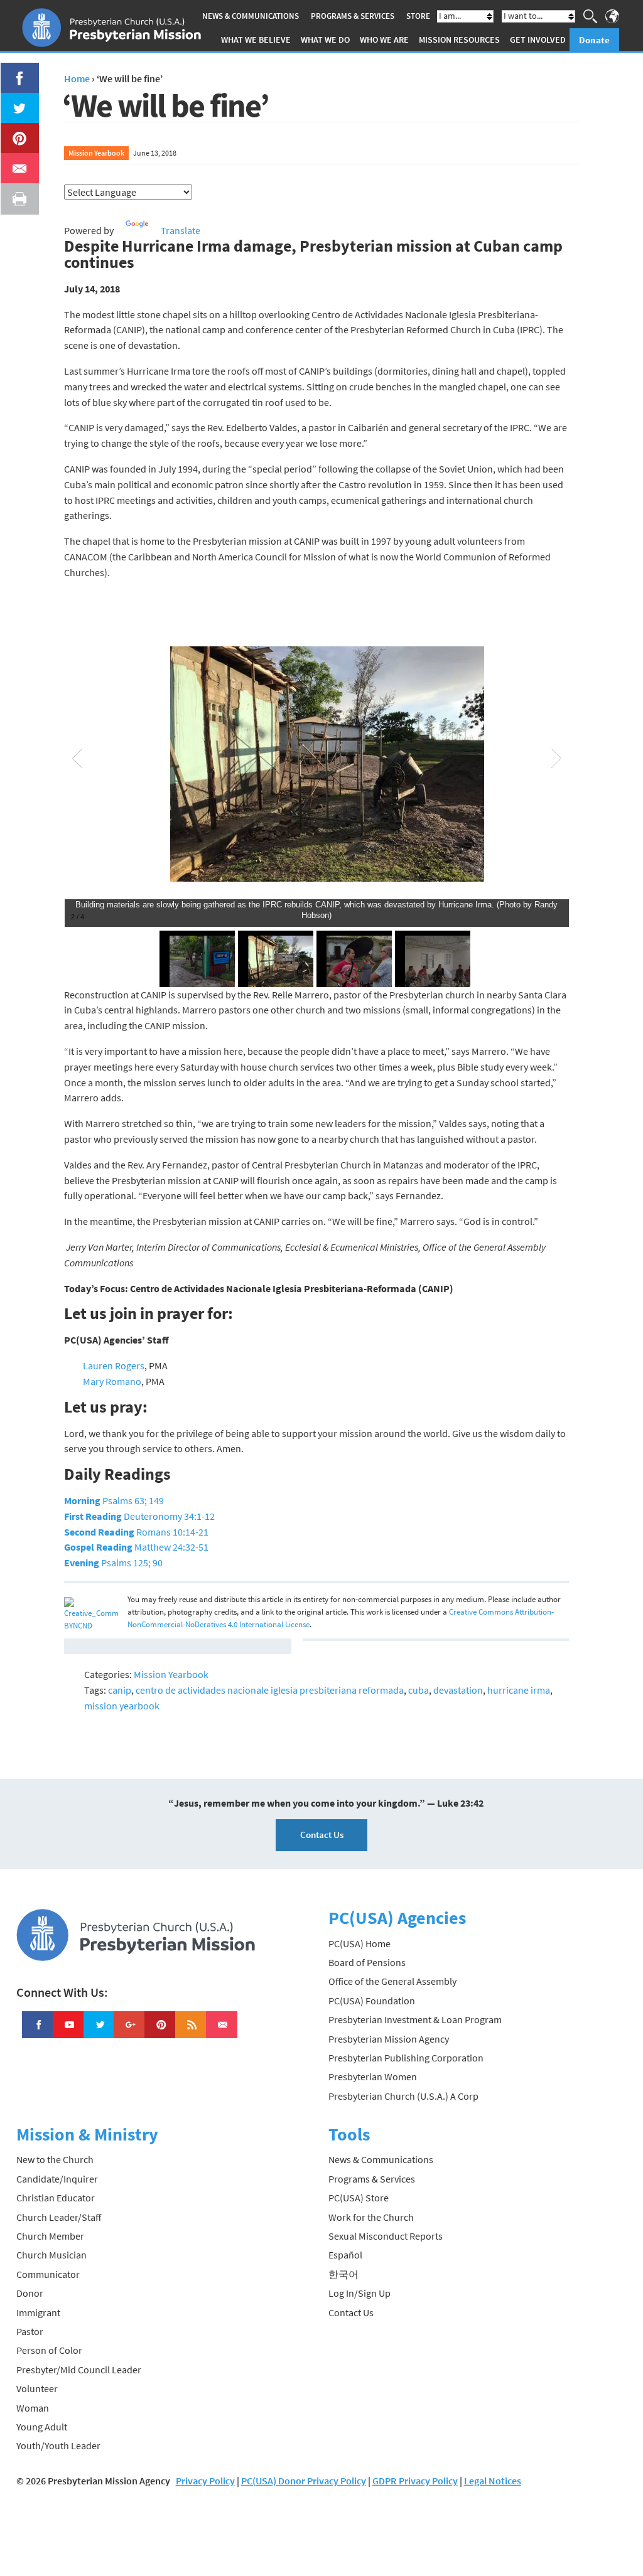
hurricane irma (519, 1690)
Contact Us (322, 1835)
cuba (419, 1690)
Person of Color (49, 2350)
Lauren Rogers (114, 1365)
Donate (594, 40)
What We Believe (256, 40)
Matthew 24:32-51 (136, 1547)
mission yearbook (122, 1706)
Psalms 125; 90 (113, 1563)
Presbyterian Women (373, 2076)
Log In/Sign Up (359, 2293)
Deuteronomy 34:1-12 (139, 1516)
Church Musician (51, 2255)
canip (120, 1690)
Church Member (50, 2236)
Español (345, 2255)
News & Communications (251, 16)
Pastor (30, 2331)
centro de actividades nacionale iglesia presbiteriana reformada (270, 1690)
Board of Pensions (367, 1962)
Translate (181, 230)
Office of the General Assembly (392, 1981)
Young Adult (42, 2427)
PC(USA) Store (359, 2198)
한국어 (343, 2274)
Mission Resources (459, 40)
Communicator (48, 2274)
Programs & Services (353, 16)
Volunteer (37, 2388)
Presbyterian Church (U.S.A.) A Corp (403, 2096)
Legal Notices (493, 2481)
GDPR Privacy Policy (415, 2481)
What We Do (325, 40)
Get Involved (538, 40)
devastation (458, 1690)
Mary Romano (112, 1381)
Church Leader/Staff (59, 2217)
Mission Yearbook (96, 153)
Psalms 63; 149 (114, 1500)
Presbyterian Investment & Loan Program (415, 2019)
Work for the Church (371, 2217)
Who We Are (384, 40)
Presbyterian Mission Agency (389, 2039)
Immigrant (38, 2312)
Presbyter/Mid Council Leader (79, 2370)
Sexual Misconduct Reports (386, 2236)
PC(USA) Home (359, 1943)
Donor (30, 2293)
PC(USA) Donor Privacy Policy (304, 2481)
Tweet (16, 100)
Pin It (14, 131)
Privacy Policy (205, 2481)
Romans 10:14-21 (136, 1532)
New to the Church (55, 2159)
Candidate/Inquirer (57, 2179)
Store (418, 16)
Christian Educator (56, 2198)
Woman (33, 2408)
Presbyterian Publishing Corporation (406, 2058)
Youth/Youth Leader (58, 2445)
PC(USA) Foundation (372, 2001)
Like (13, 70)
